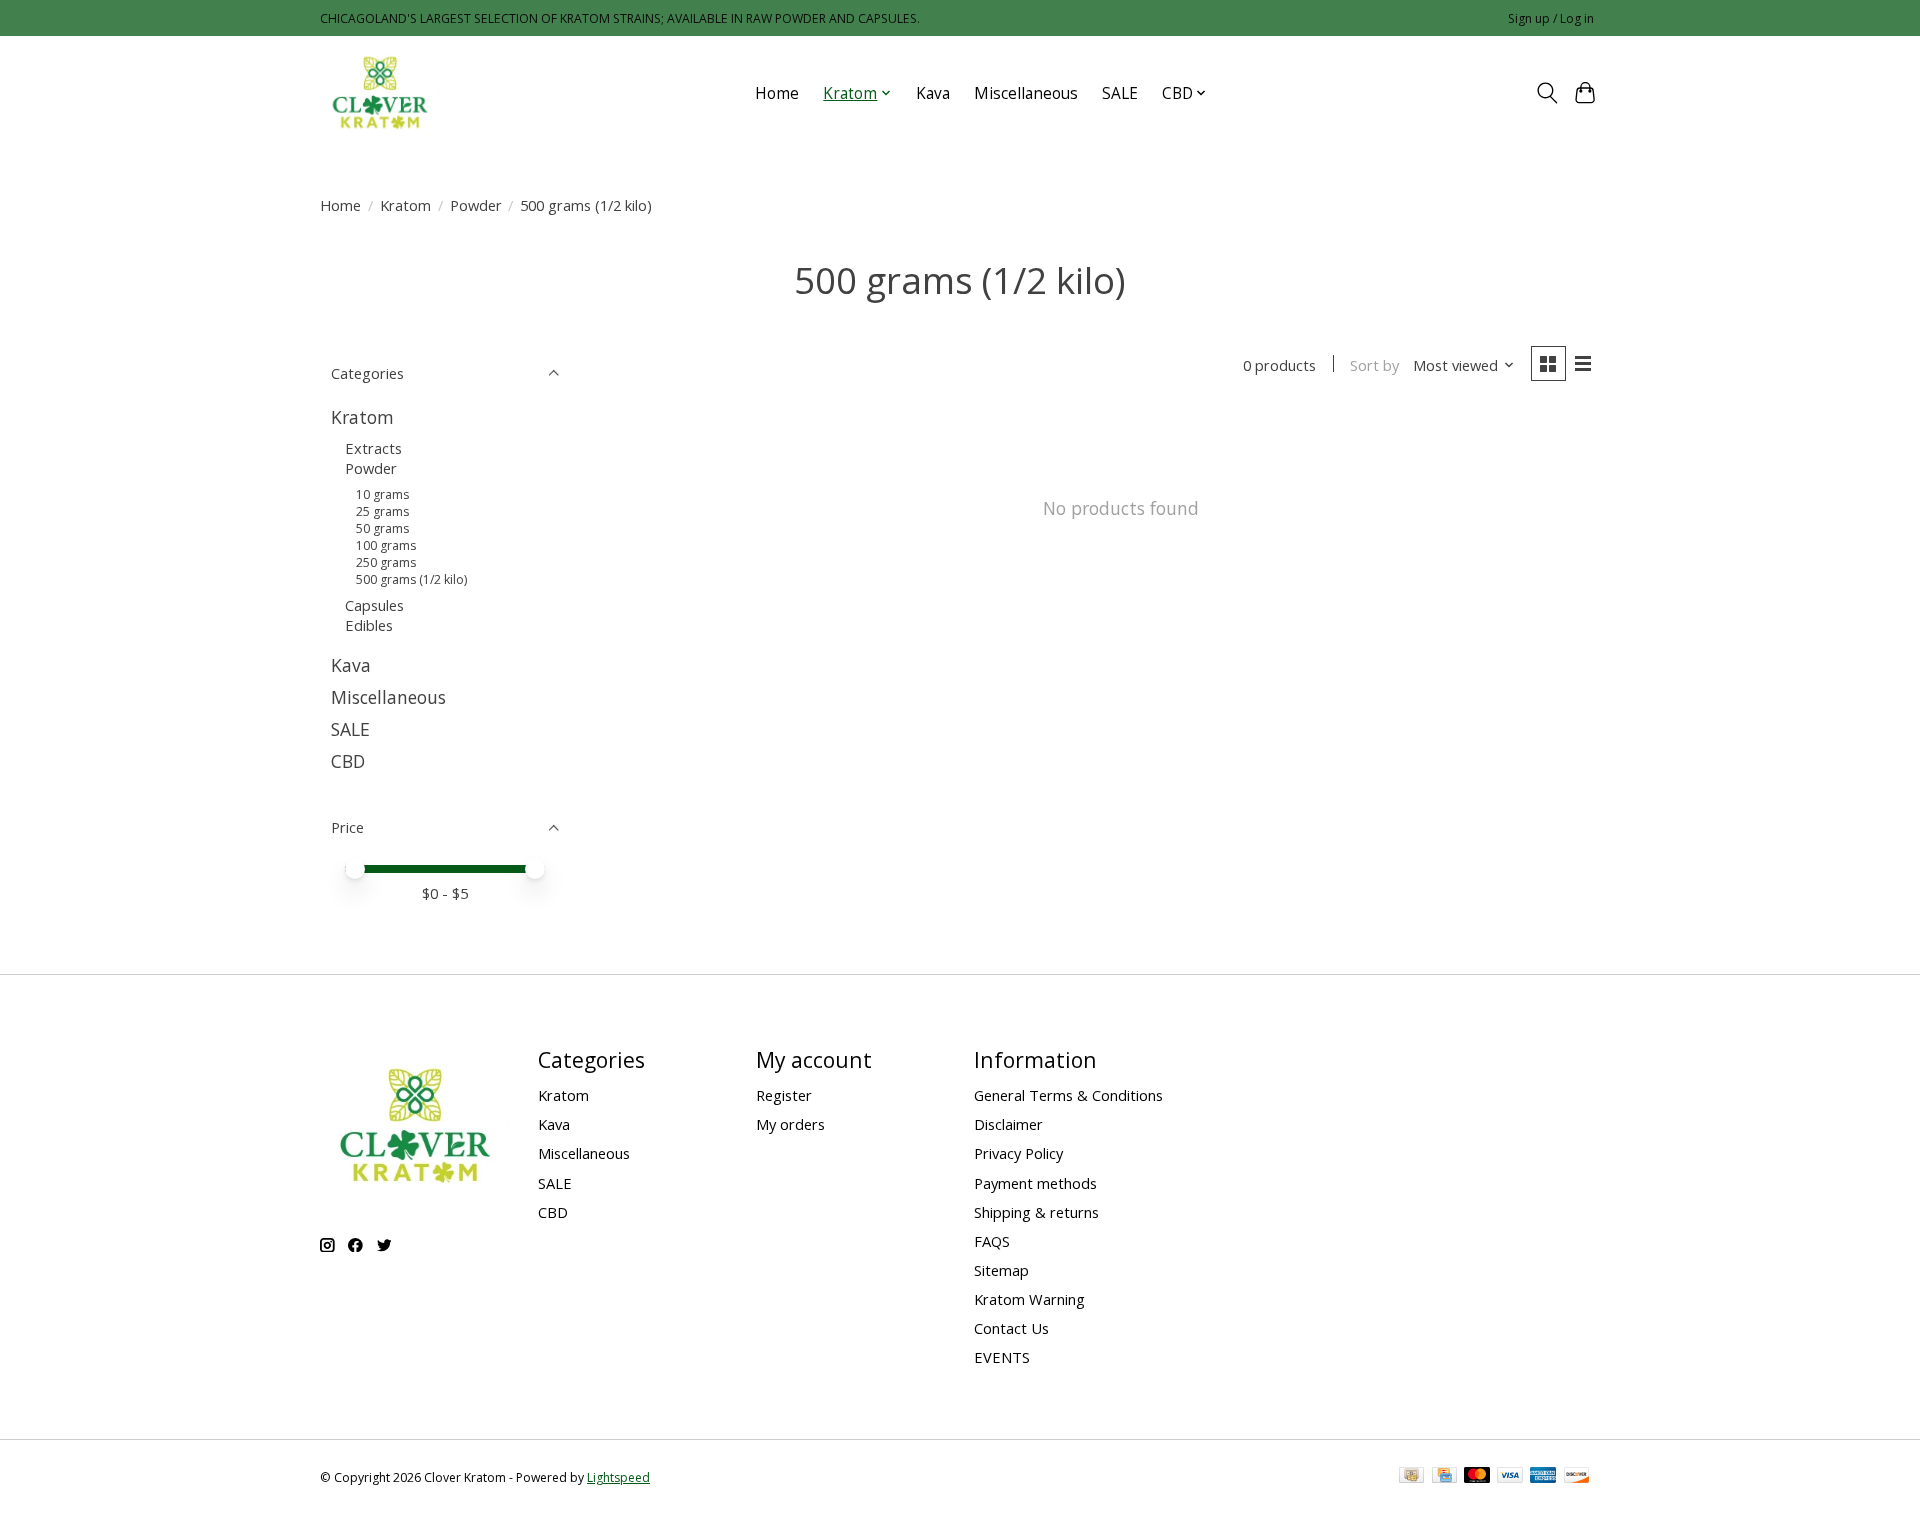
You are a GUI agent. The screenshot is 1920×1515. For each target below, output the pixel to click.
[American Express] (1543, 1477)
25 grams (382, 511)
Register (784, 1095)
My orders (790, 1124)
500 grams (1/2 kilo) (411, 579)
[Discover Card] (1577, 1477)
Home (777, 93)
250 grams (386, 562)
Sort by (1374, 365)
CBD (348, 761)
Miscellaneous (1026, 93)
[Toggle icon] (1546, 93)
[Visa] (1510, 1477)
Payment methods (1035, 1183)
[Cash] (1411, 1477)
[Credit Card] (1444, 1477)
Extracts (373, 448)
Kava (933, 93)
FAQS (992, 1241)
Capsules (374, 605)
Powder (476, 205)
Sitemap (1001, 1270)
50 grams (382, 528)
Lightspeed (618, 1477)
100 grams (386, 545)
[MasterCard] (1477, 1477)
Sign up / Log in (1551, 18)
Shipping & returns (1036, 1212)
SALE (1120, 93)
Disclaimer (1008, 1124)
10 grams (382, 494)
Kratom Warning (1029, 1299)
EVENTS (1002, 1357)
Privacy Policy (1018, 1153)
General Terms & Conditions (1068, 1095)
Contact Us (1011, 1328)
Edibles (369, 625)
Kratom (405, 205)
